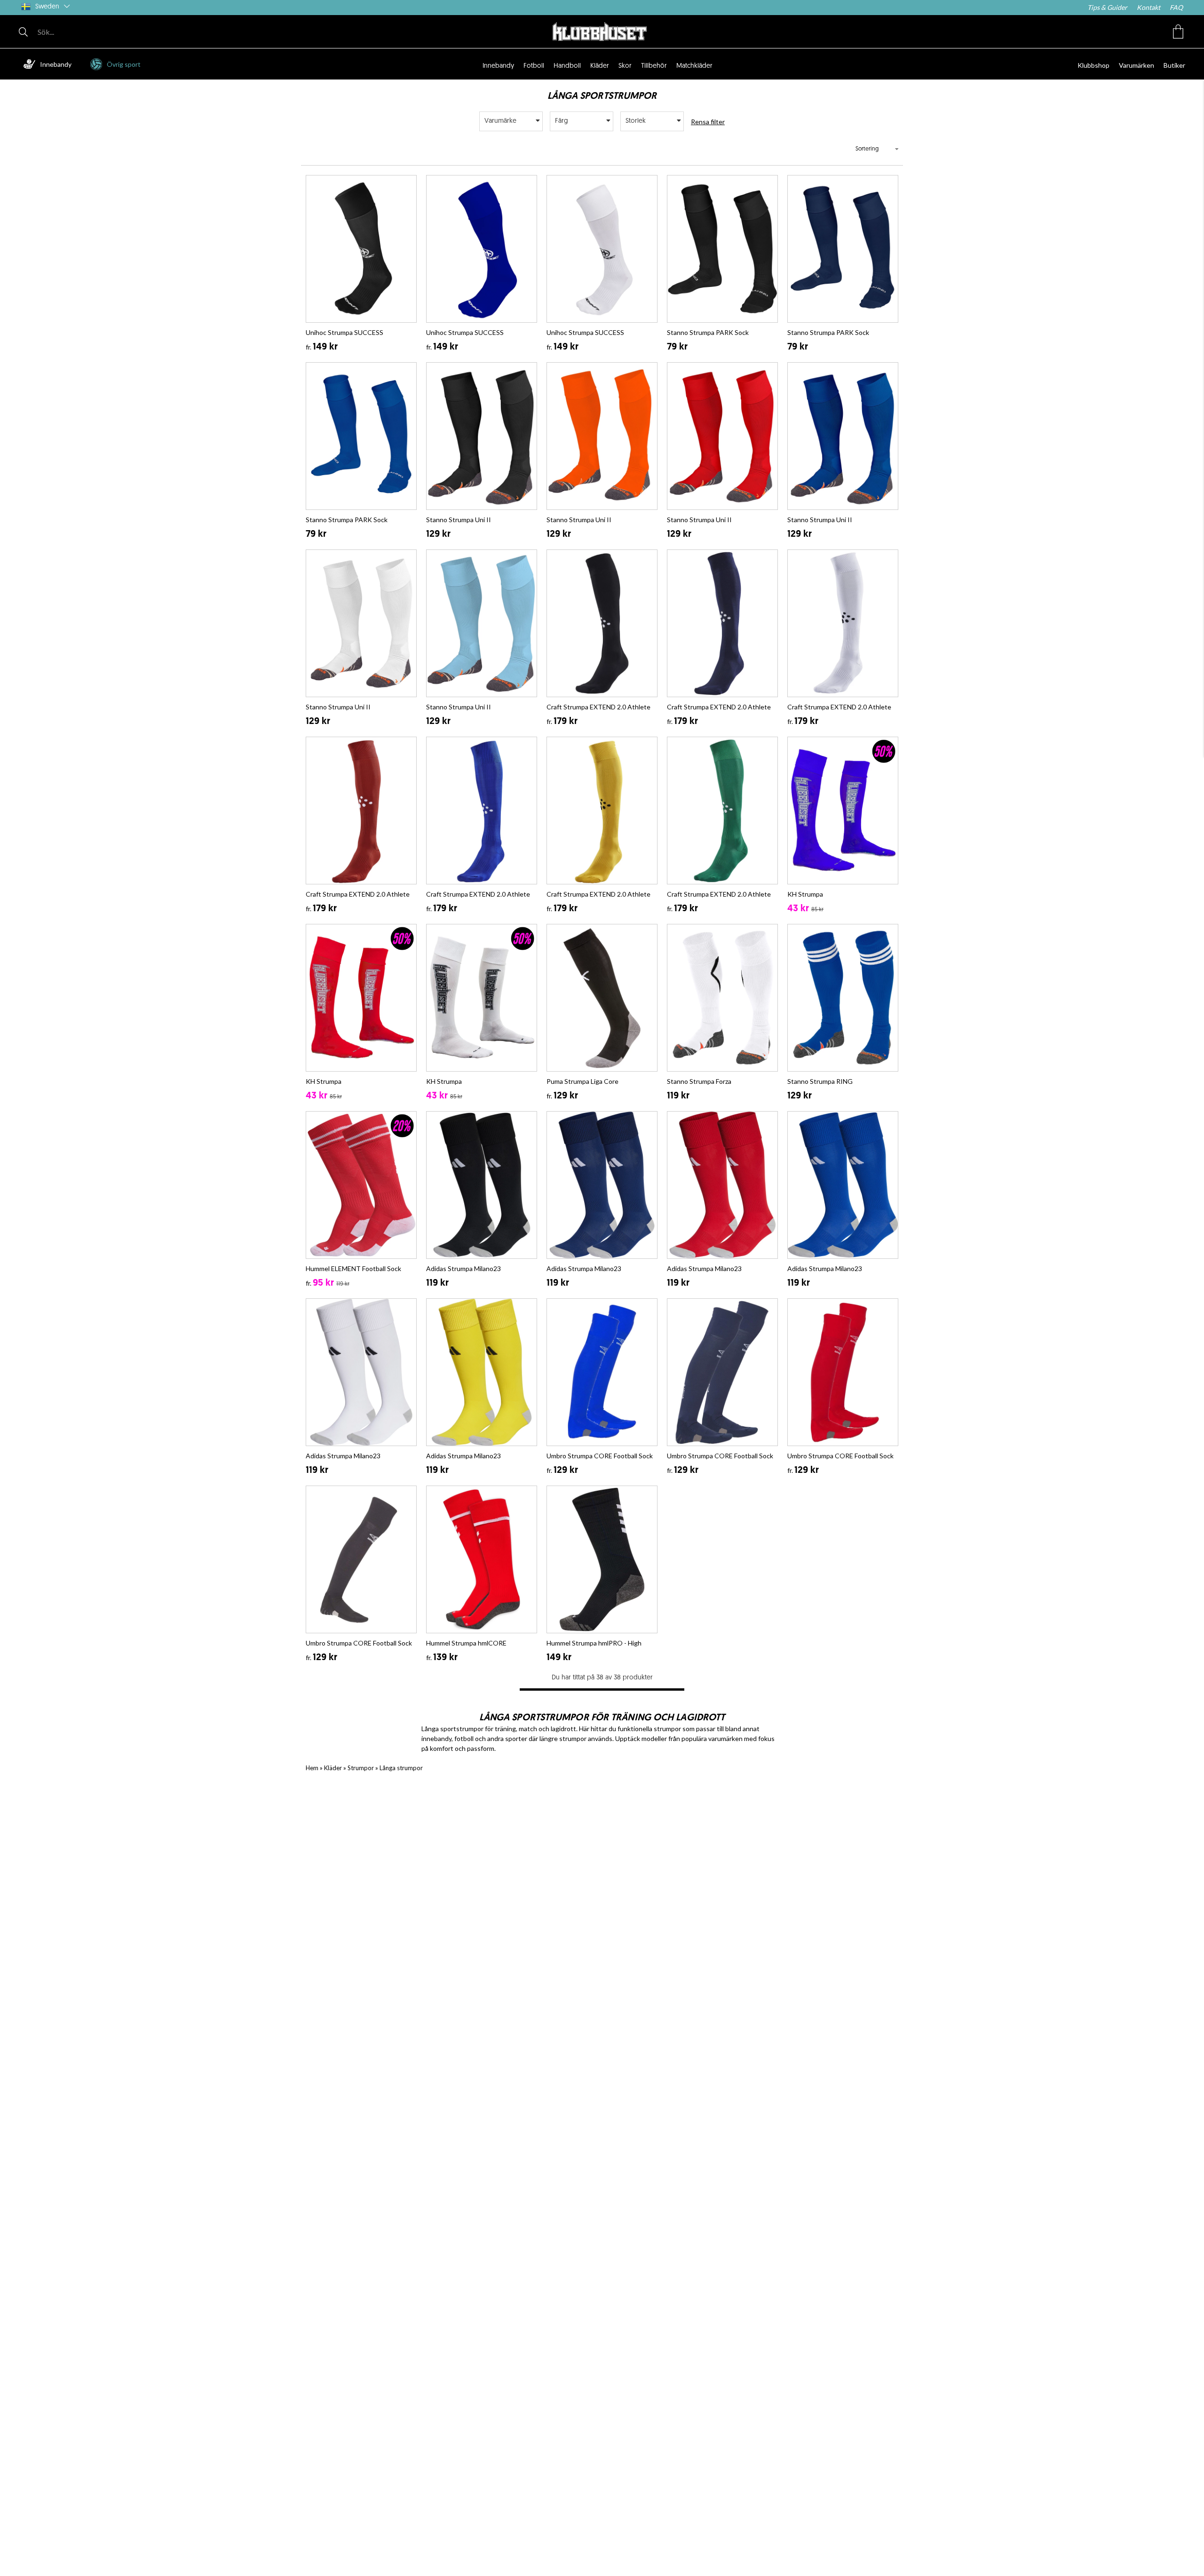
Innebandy (56, 64)
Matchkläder (694, 66)
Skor (625, 66)
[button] (1178, 32)
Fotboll (534, 66)
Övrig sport (124, 64)
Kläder (600, 66)
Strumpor (361, 1768)
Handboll (567, 66)
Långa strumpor (401, 1768)
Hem (312, 1768)
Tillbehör (654, 66)
